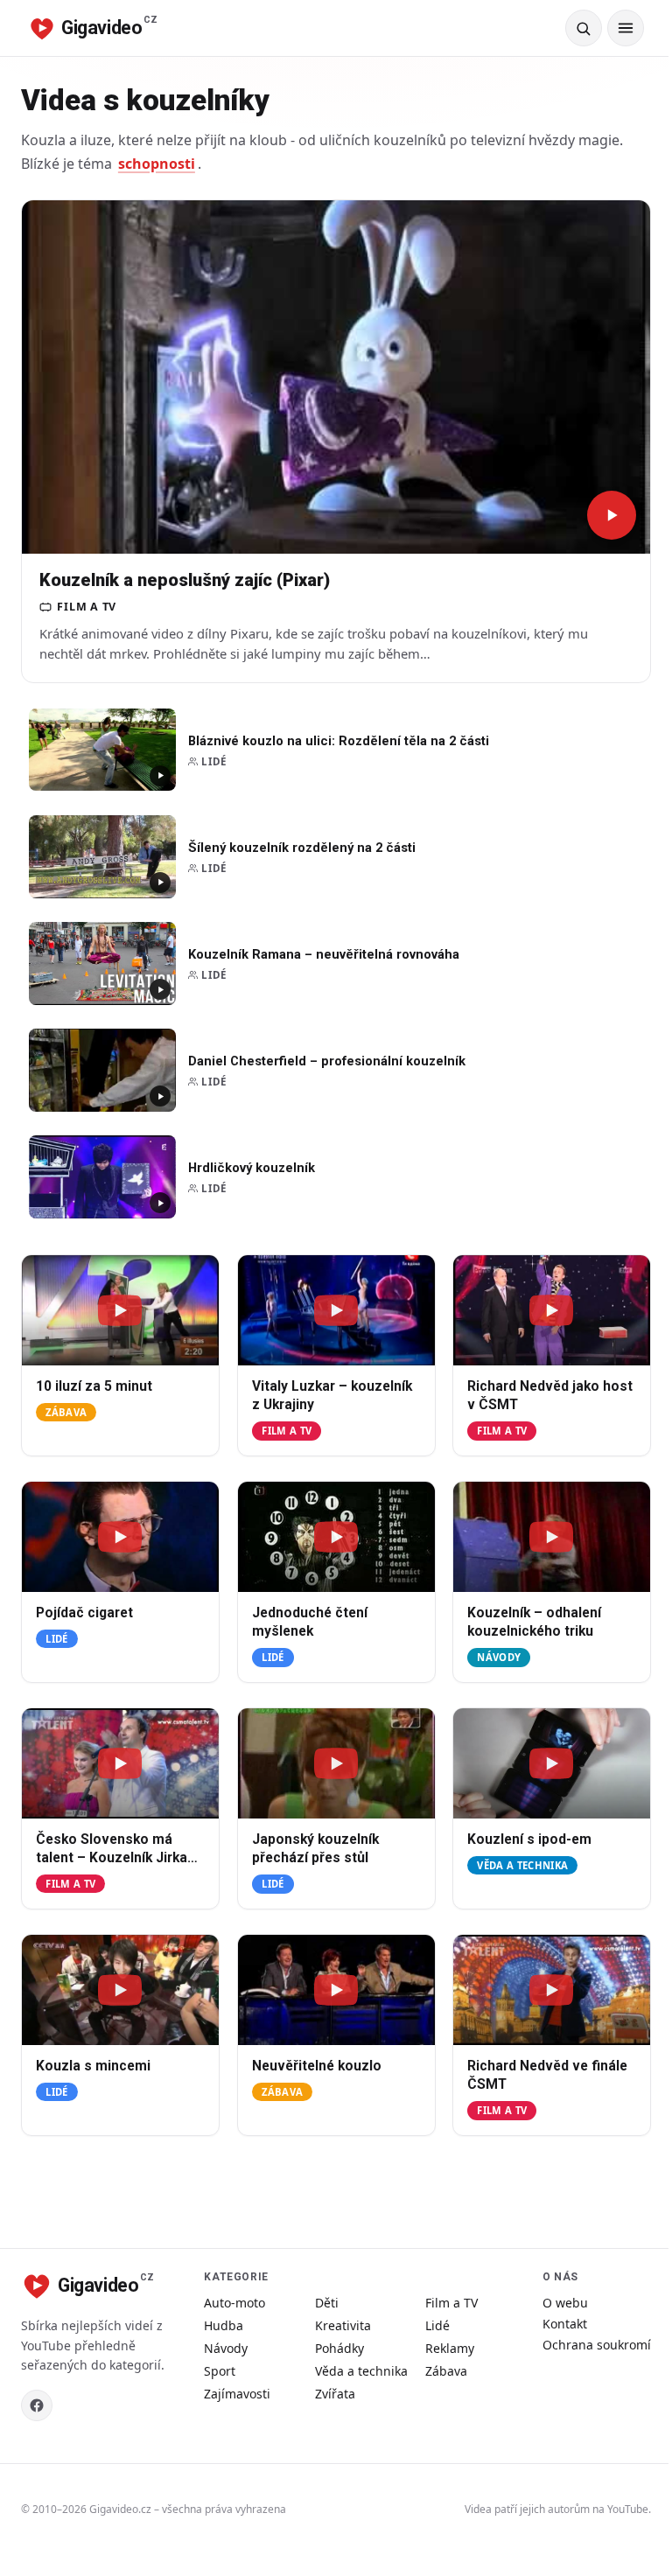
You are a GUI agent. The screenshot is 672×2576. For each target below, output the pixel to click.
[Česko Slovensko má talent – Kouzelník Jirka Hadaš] (120, 1763)
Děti (327, 2303)
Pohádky (339, 2348)
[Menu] (626, 28)
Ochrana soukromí (597, 2345)
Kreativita (343, 2325)
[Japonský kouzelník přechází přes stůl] (336, 1763)
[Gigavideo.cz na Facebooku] (37, 2405)
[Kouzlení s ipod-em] (552, 1763)
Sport (220, 2371)
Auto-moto (234, 2303)
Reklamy (450, 2348)
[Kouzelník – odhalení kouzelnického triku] (552, 1537)
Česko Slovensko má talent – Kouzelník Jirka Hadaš (112, 1858)
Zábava (66, 1412)
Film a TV (287, 1431)
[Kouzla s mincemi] (120, 1990)
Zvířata (335, 2394)
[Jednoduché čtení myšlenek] (336, 1537)
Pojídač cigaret (84, 1613)
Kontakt (565, 2324)
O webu (565, 2303)
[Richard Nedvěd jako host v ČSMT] (552, 1310)
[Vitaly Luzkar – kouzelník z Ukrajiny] (336, 1310)
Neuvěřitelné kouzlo (317, 2066)
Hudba (224, 2325)
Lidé (56, 1639)
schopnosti (157, 164)
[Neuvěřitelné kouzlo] (336, 1990)
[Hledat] (584, 28)
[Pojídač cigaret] (120, 1537)
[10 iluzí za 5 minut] (120, 1310)
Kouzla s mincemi (93, 2066)
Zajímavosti (237, 2394)
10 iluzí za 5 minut (94, 1386)
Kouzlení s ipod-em (529, 1840)
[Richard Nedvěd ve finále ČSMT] (552, 1990)
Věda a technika (523, 1865)
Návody (500, 1657)
